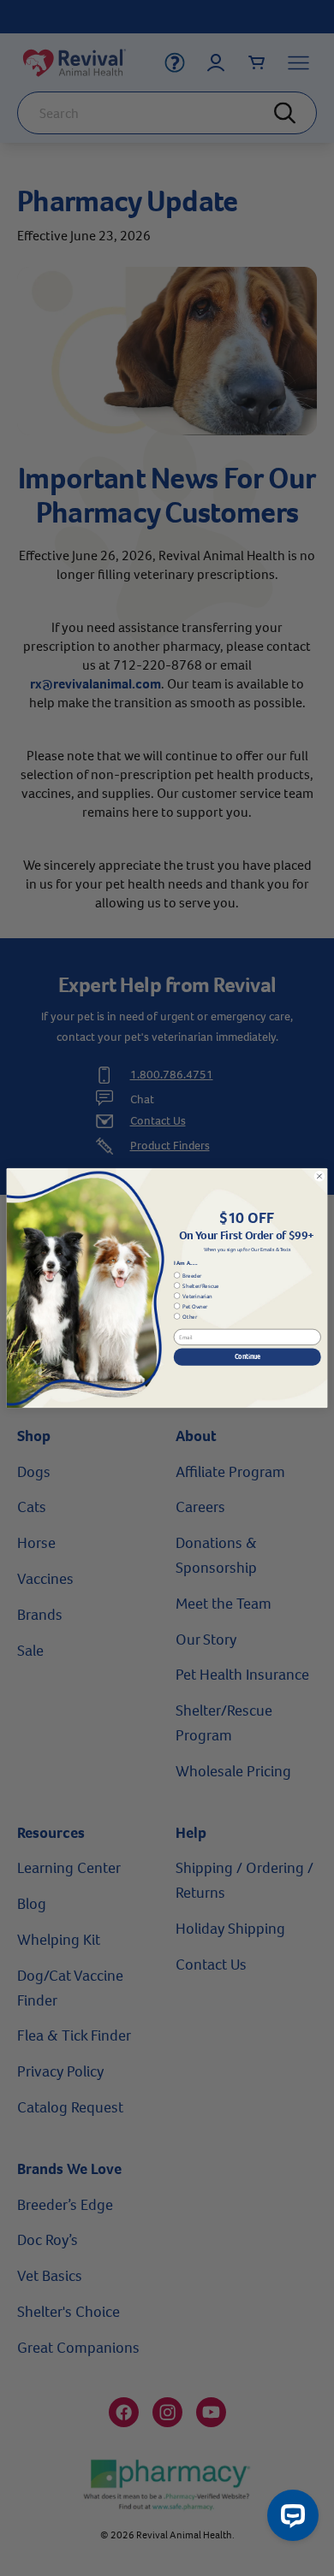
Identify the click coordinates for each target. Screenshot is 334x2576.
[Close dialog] (319, 1176)
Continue (248, 1356)
